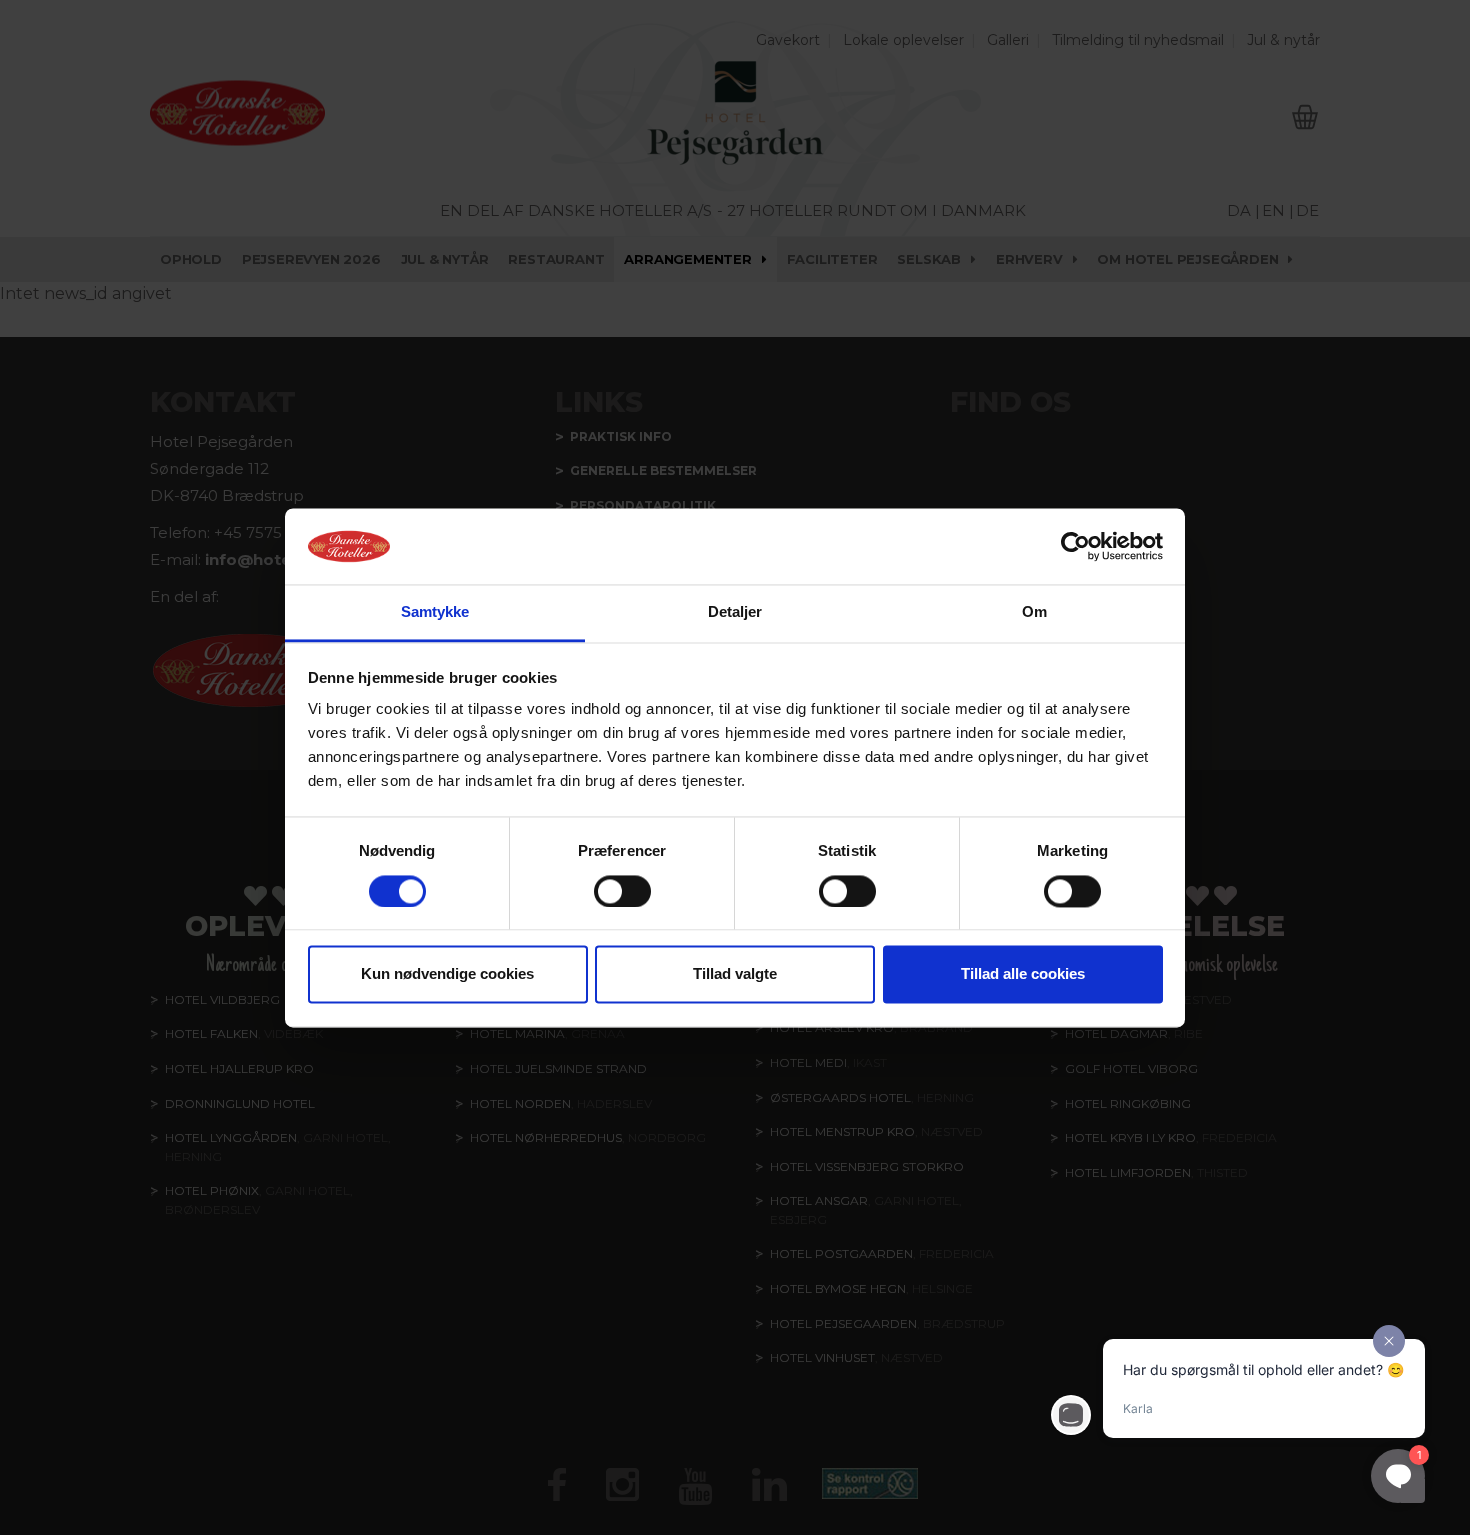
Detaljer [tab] (735, 612)
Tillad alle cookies (1023, 974)
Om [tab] (1034, 612)
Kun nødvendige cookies (447, 974)
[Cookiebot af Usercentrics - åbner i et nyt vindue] (1075, 546)
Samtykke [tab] (435, 612)
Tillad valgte (735, 974)
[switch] (622, 891)
